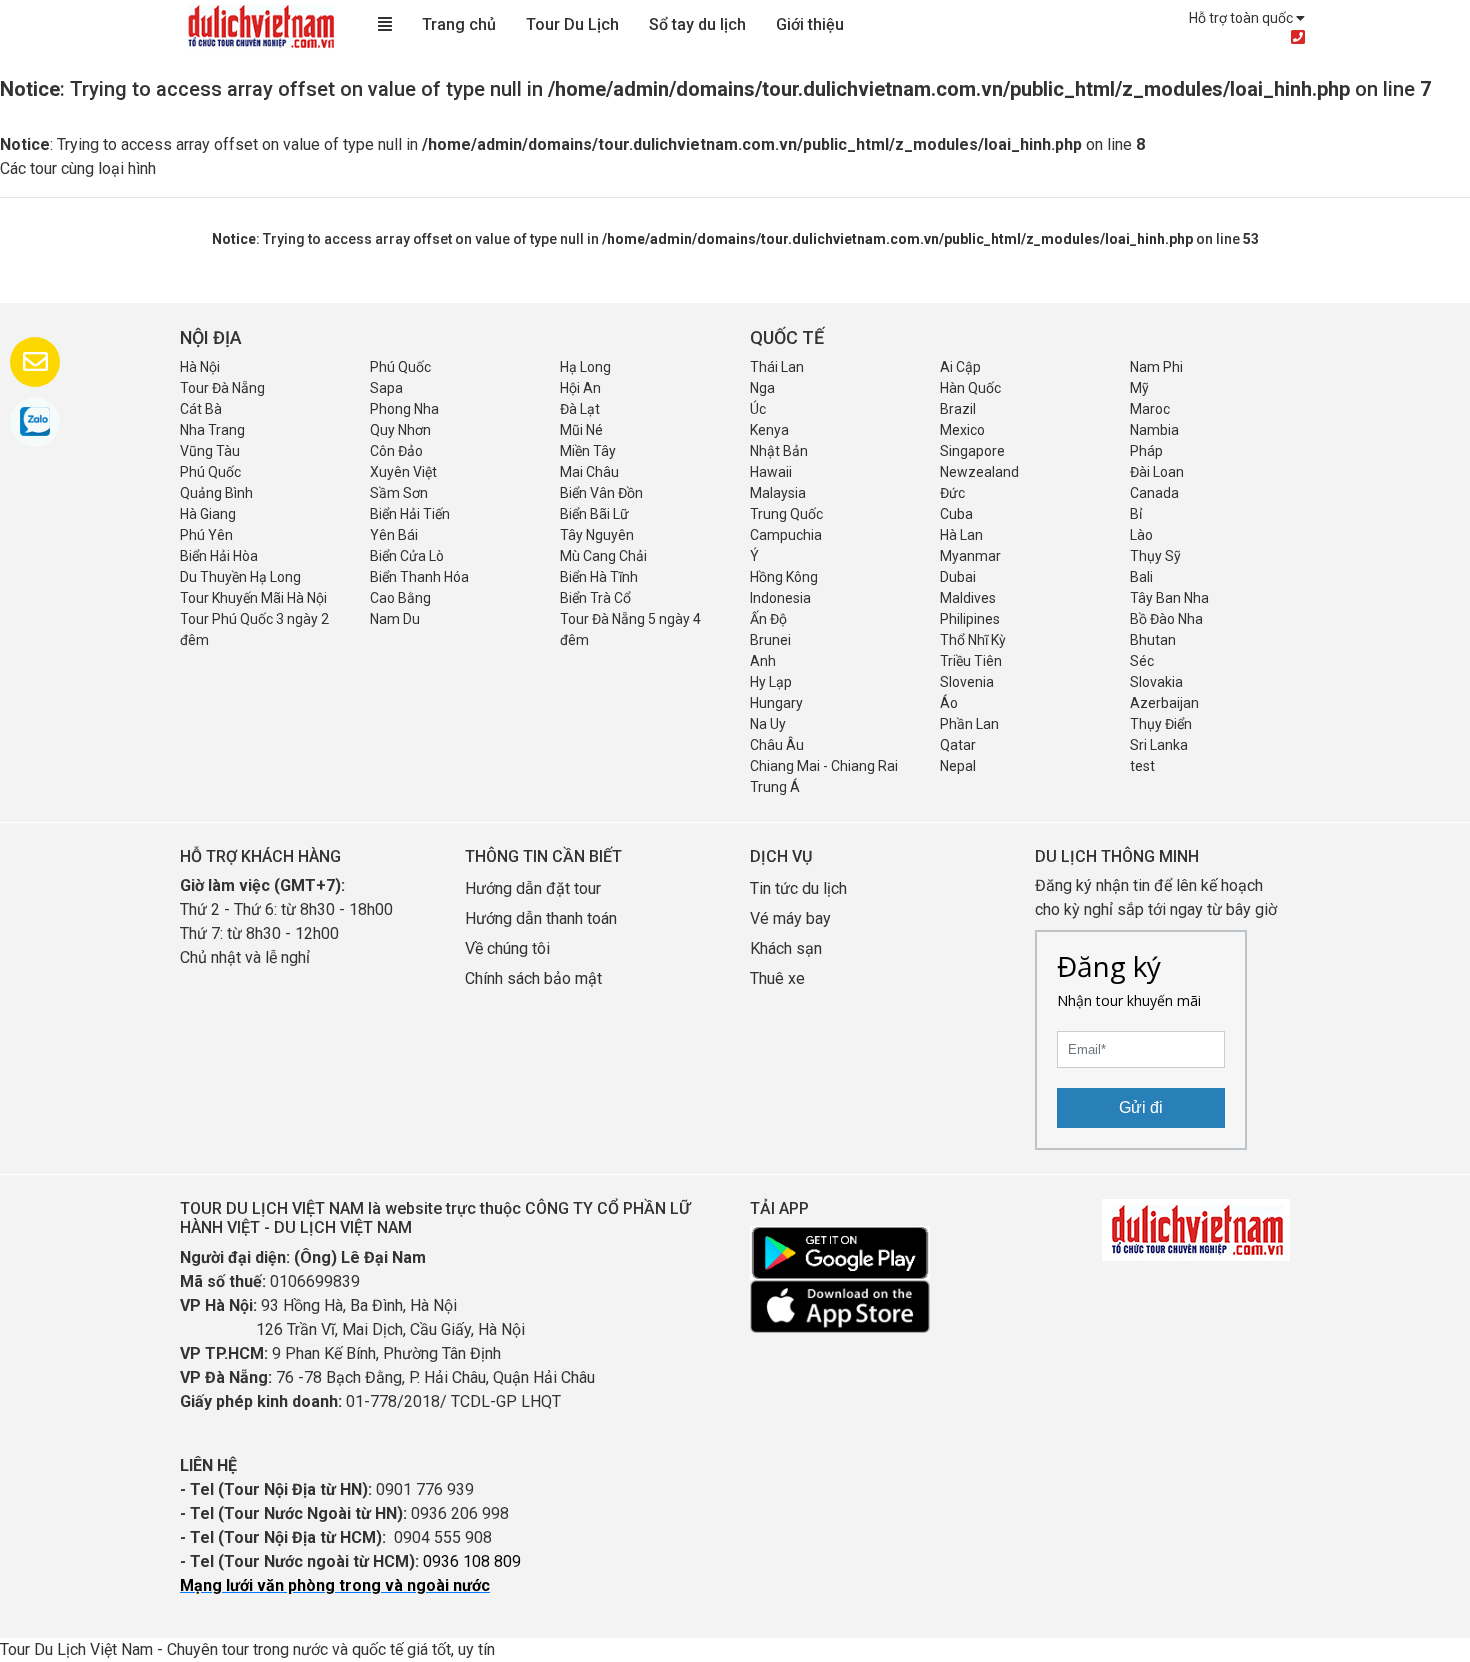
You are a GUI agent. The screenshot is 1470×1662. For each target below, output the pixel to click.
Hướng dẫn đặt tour (533, 888)
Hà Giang (208, 514)
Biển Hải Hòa (219, 556)
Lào (1141, 535)
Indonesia (780, 598)
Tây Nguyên (597, 535)
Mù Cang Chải (603, 556)
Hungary (776, 703)
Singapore (972, 451)
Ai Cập (960, 367)
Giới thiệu (810, 24)
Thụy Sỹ (1155, 556)
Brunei (770, 640)
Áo (949, 703)
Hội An (580, 388)
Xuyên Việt (403, 472)
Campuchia (786, 535)
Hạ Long (585, 367)
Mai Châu (589, 472)
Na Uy (768, 724)
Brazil (958, 409)
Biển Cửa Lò (407, 556)
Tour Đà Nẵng (222, 388)
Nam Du (395, 619)
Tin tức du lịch (798, 888)
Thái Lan (777, 367)
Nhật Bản (779, 451)
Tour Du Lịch (572, 24)
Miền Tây (588, 451)
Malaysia (778, 493)
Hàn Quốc (970, 388)
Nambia (1154, 430)
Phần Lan (969, 724)
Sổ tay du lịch (697, 24)
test (1142, 766)
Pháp (1146, 451)
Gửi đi (1141, 1107)
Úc (758, 409)
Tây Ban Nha (1169, 598)
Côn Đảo (396, 451)
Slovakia (1156, 682)
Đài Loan (1157, 472)
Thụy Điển (1161, 724)
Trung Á (775, 787)
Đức (952, 493)
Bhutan (1153, 640)
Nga (762, 388)
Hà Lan (961, 535)
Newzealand (979, 472)
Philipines (970, 619)
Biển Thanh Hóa (419, 577)
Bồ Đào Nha (1166, 619)
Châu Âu (777, 745)
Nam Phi (1156, 367)
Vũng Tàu (210, 451)
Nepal (958, 766)
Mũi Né (581, 430)
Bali (1141, 577)
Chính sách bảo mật (535, 978)
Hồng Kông (784, 577)
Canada (1154, 493)
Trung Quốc (786, 514)
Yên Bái (394, 535)
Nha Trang (212, 430)
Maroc (1150, 409)
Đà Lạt (580, 409)
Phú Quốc (400, 367)
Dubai (958, 577)
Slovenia (967, 682)
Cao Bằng (400, 598)
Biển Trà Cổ (595, 598)
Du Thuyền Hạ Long (240, 577)
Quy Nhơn (400, 430)
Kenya (769, 430)
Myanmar (970, 556)
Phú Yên (206, 535)
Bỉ (1136, 514)
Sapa (386, 388)
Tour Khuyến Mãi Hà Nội (253, 598)
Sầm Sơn (399, 493)
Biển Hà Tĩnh (599, 577)
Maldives (968, 598)
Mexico (962, 430)
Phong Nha (404, 409)
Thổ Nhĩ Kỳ (973, 640)
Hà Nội (200, 367)
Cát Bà (201, 409)
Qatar (958, 745)
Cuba (956, 514)
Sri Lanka (1159, 745)
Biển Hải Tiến (410, 514)
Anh (763, 661)
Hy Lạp (771, 682)
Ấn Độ (768, 619)
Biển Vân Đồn (601, 493)
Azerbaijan (1164, 703)
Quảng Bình (216, 493)
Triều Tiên (971, 661)
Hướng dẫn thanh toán (541, 918)
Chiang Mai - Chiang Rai (824, 766)
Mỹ (1139, 388)
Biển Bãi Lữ (594, 514)
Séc (1142, 661)
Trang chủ (459, 24)
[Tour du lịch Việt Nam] (260, 25)
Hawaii (771, 472)
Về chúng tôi (507, 948)
